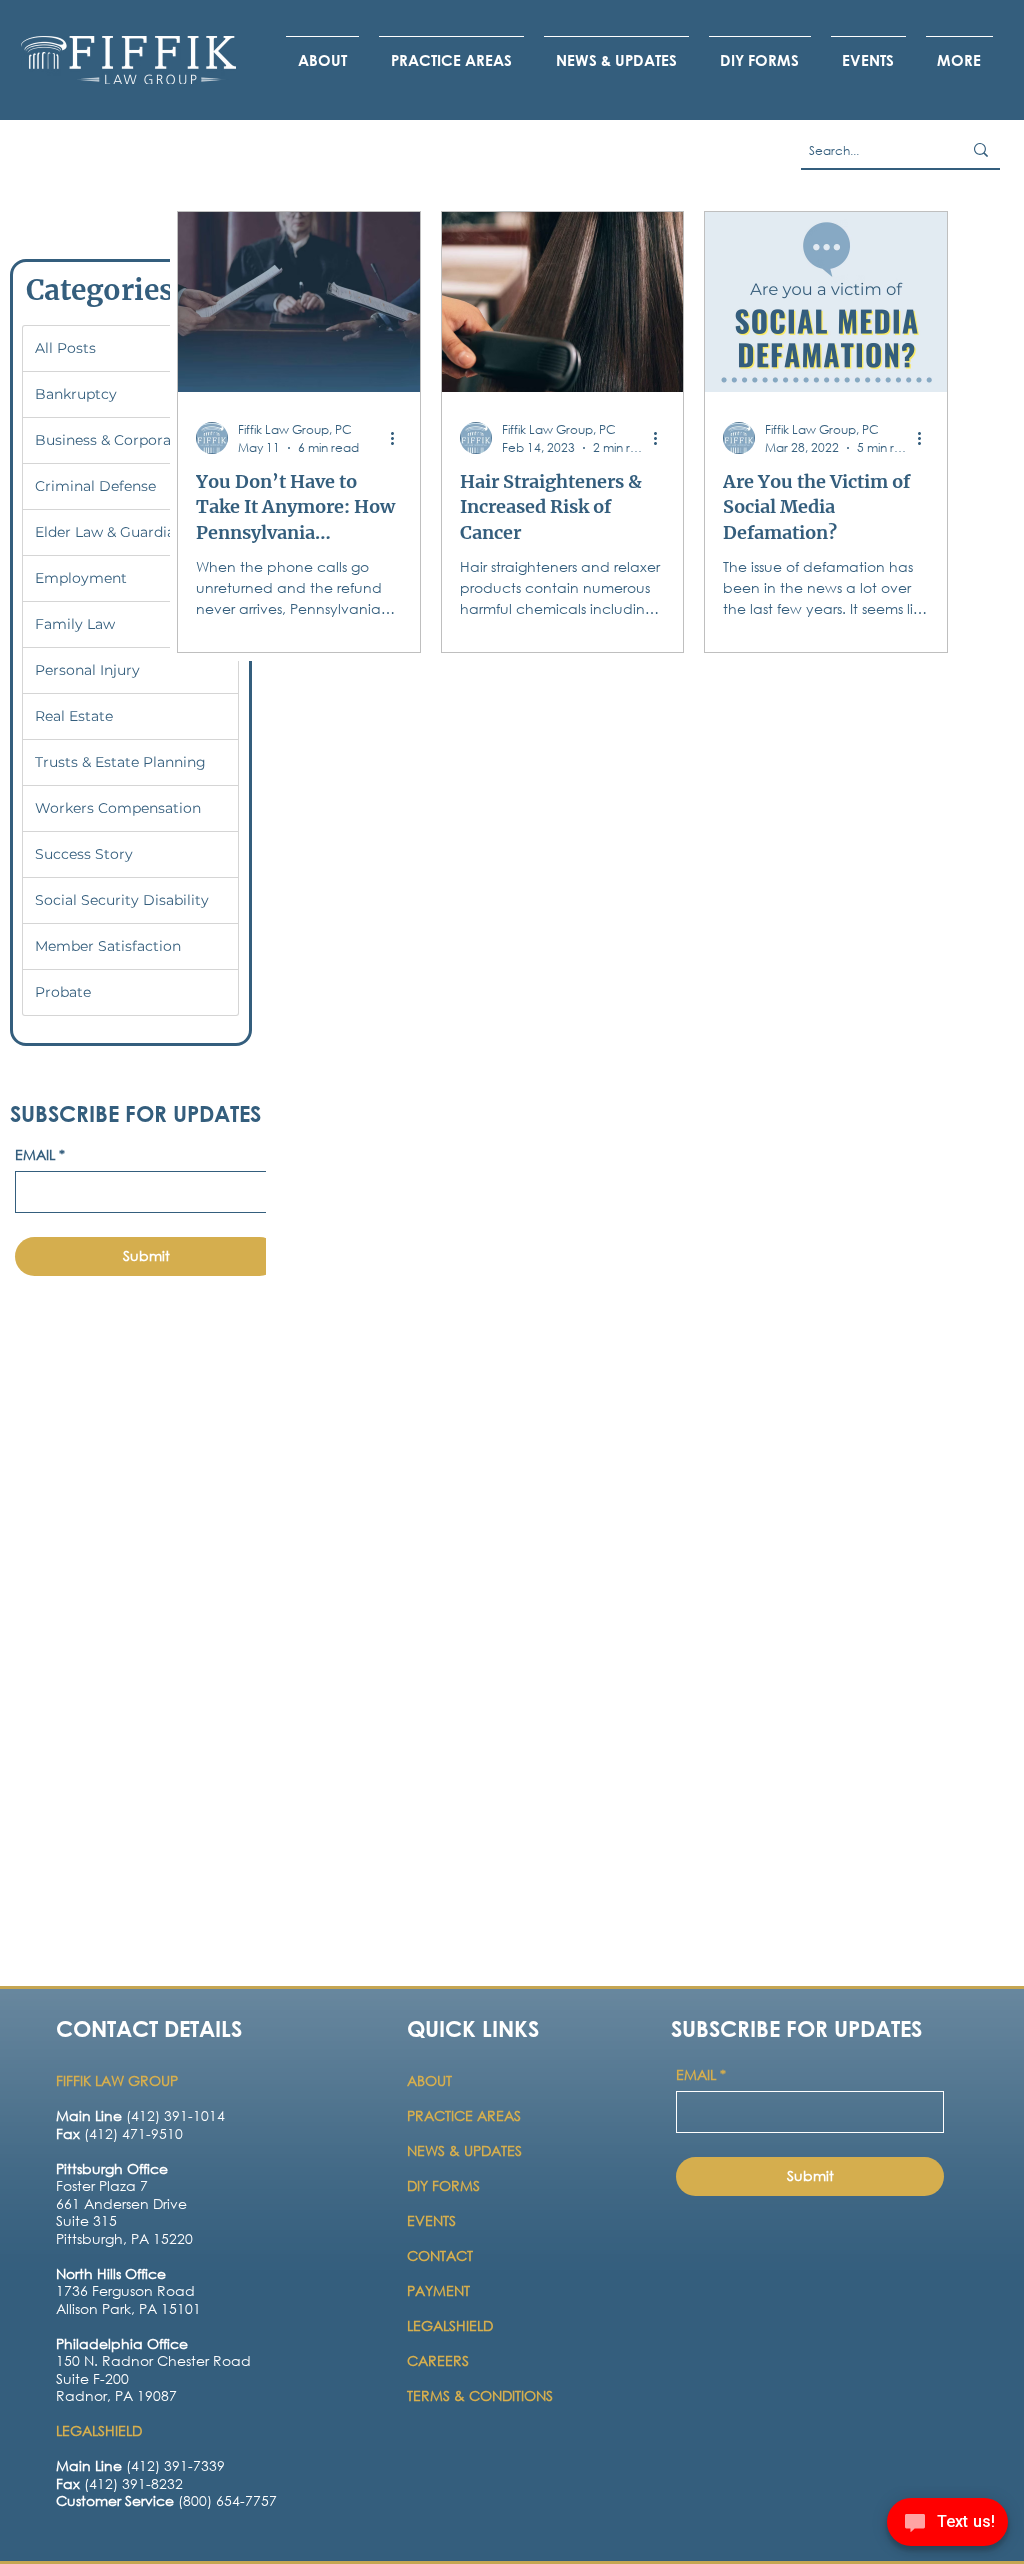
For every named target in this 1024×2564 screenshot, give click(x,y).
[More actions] (399, 438)
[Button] (138, 2215)
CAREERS (438, 2360)
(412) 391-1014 (140, 2115)
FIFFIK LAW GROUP (117, 2080)
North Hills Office (111, 2273)
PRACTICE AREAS (464, 2115)
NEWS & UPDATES (464, 2150)
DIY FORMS (443, 2185)
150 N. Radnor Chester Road (153, 2360)
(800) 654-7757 (166, 2500)
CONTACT (442, 2255)
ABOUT (431, 2080)
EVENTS (431, 2220)
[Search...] (981, 150)
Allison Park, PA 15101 (128, 2308)
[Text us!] (947, 2525)
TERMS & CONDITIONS (480, 2395)
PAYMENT (438, 2290)
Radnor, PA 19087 (116, 2395)
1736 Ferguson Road (125, 2290)
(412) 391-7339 (140, 2465)
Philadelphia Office (122, 2343)
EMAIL (40, 1154)
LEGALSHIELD (450, 2325)
